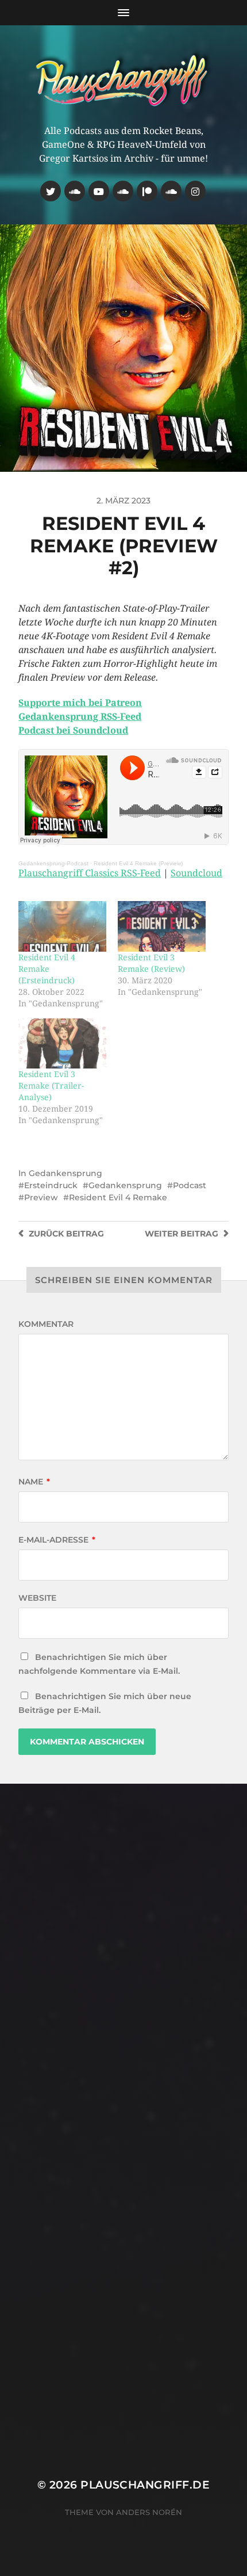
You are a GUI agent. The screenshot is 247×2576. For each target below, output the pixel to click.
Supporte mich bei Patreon (80, 703)
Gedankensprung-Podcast (53, 863)
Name (34, 1482)
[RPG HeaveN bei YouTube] (99, 191)
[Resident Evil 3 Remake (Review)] (162, 926)
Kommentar (46, 1324)
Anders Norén (149, 2512)
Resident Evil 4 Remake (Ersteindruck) (47, 969)
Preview (41, 1197)
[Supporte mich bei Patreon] (147, 191)
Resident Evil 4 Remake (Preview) (138, 863)
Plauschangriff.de (145, 2485)
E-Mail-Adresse (57, 1540)
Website (37, 1598)
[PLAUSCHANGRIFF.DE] (124, 79)
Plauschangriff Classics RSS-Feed (90, 873)
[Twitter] (51, 191)
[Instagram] (195, 191)
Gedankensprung (65, 1173)
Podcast (190, 1185)
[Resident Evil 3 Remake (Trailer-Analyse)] (62, 1043)
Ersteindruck (51, 1185)
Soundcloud (196, 873)
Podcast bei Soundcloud (73, 730)
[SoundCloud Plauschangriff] (171, 191)
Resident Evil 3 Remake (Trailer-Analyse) (51, 1086)
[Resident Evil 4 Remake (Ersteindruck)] (62, 926)
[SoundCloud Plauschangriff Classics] (75, 191)
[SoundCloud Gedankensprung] (123, 191)
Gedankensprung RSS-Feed (80, 717)
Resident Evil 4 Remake (118, 1197)
